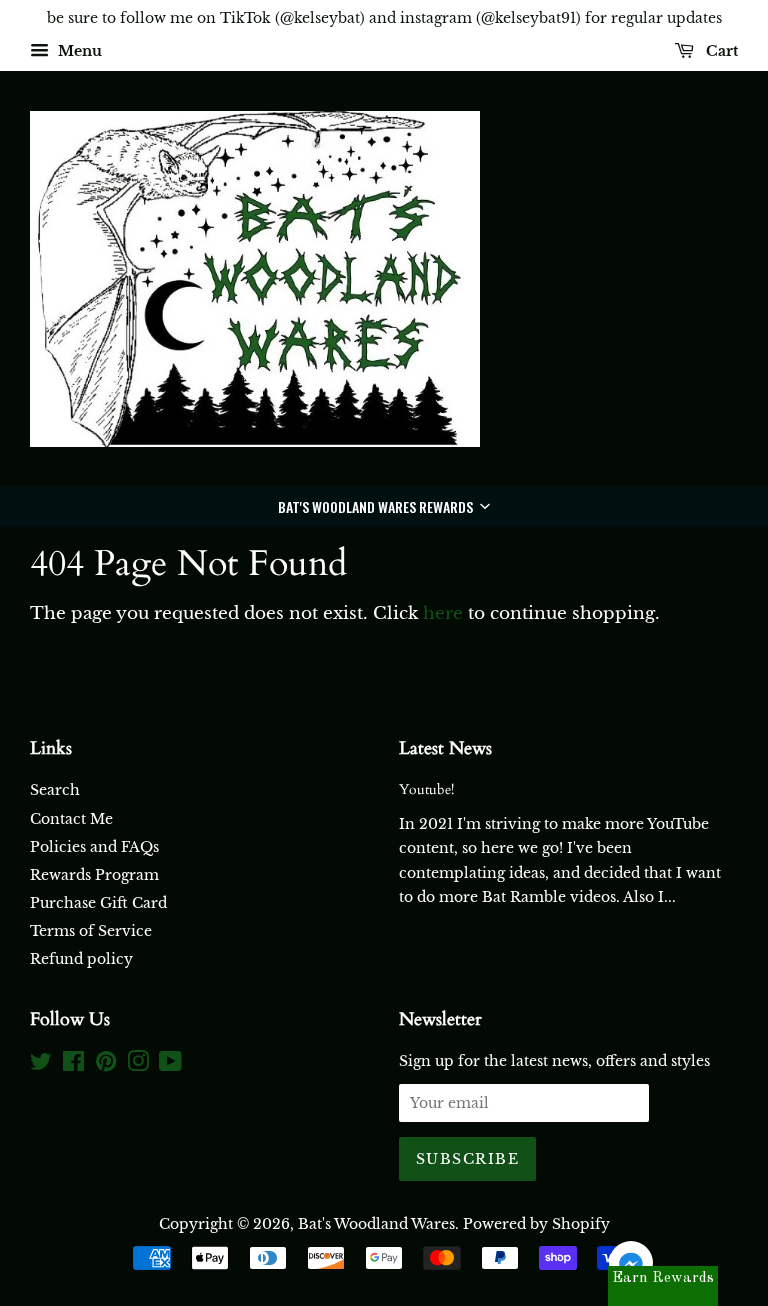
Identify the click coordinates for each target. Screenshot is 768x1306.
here (443, 613)
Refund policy (81, 959)
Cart (720, 51)
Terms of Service (91, 931)
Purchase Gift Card (98, 903)
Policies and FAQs (94, 847)
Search (55, 790)
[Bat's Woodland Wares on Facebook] (73, 1065)
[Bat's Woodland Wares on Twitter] (41, 1065)
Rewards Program (94, 875)
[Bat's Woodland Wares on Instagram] (138, 1065)
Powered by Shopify (536, 1224)
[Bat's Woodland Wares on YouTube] (170, 1065)
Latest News (445, 748)
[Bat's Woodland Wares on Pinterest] (106, 1065)
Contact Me (71, 819)
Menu (78, 51)
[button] (384, 507)
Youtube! (426, 789)
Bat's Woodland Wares (376, 1224)
